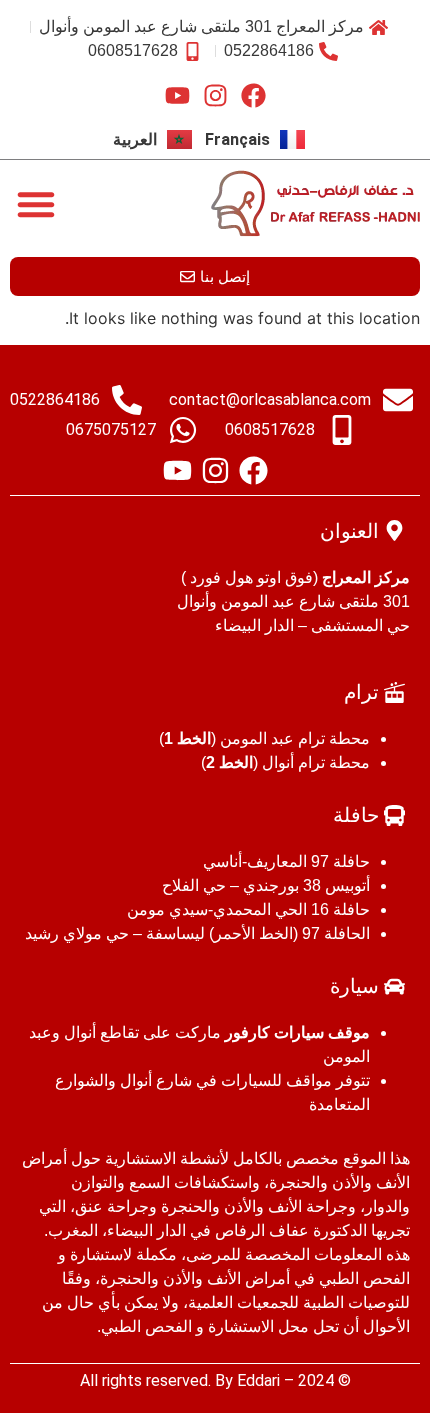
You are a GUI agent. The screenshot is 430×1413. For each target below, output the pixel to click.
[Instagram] (215, 95)
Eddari (258, 1380)
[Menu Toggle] (36, 204)
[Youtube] (177, 95)
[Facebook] (253, 95)
